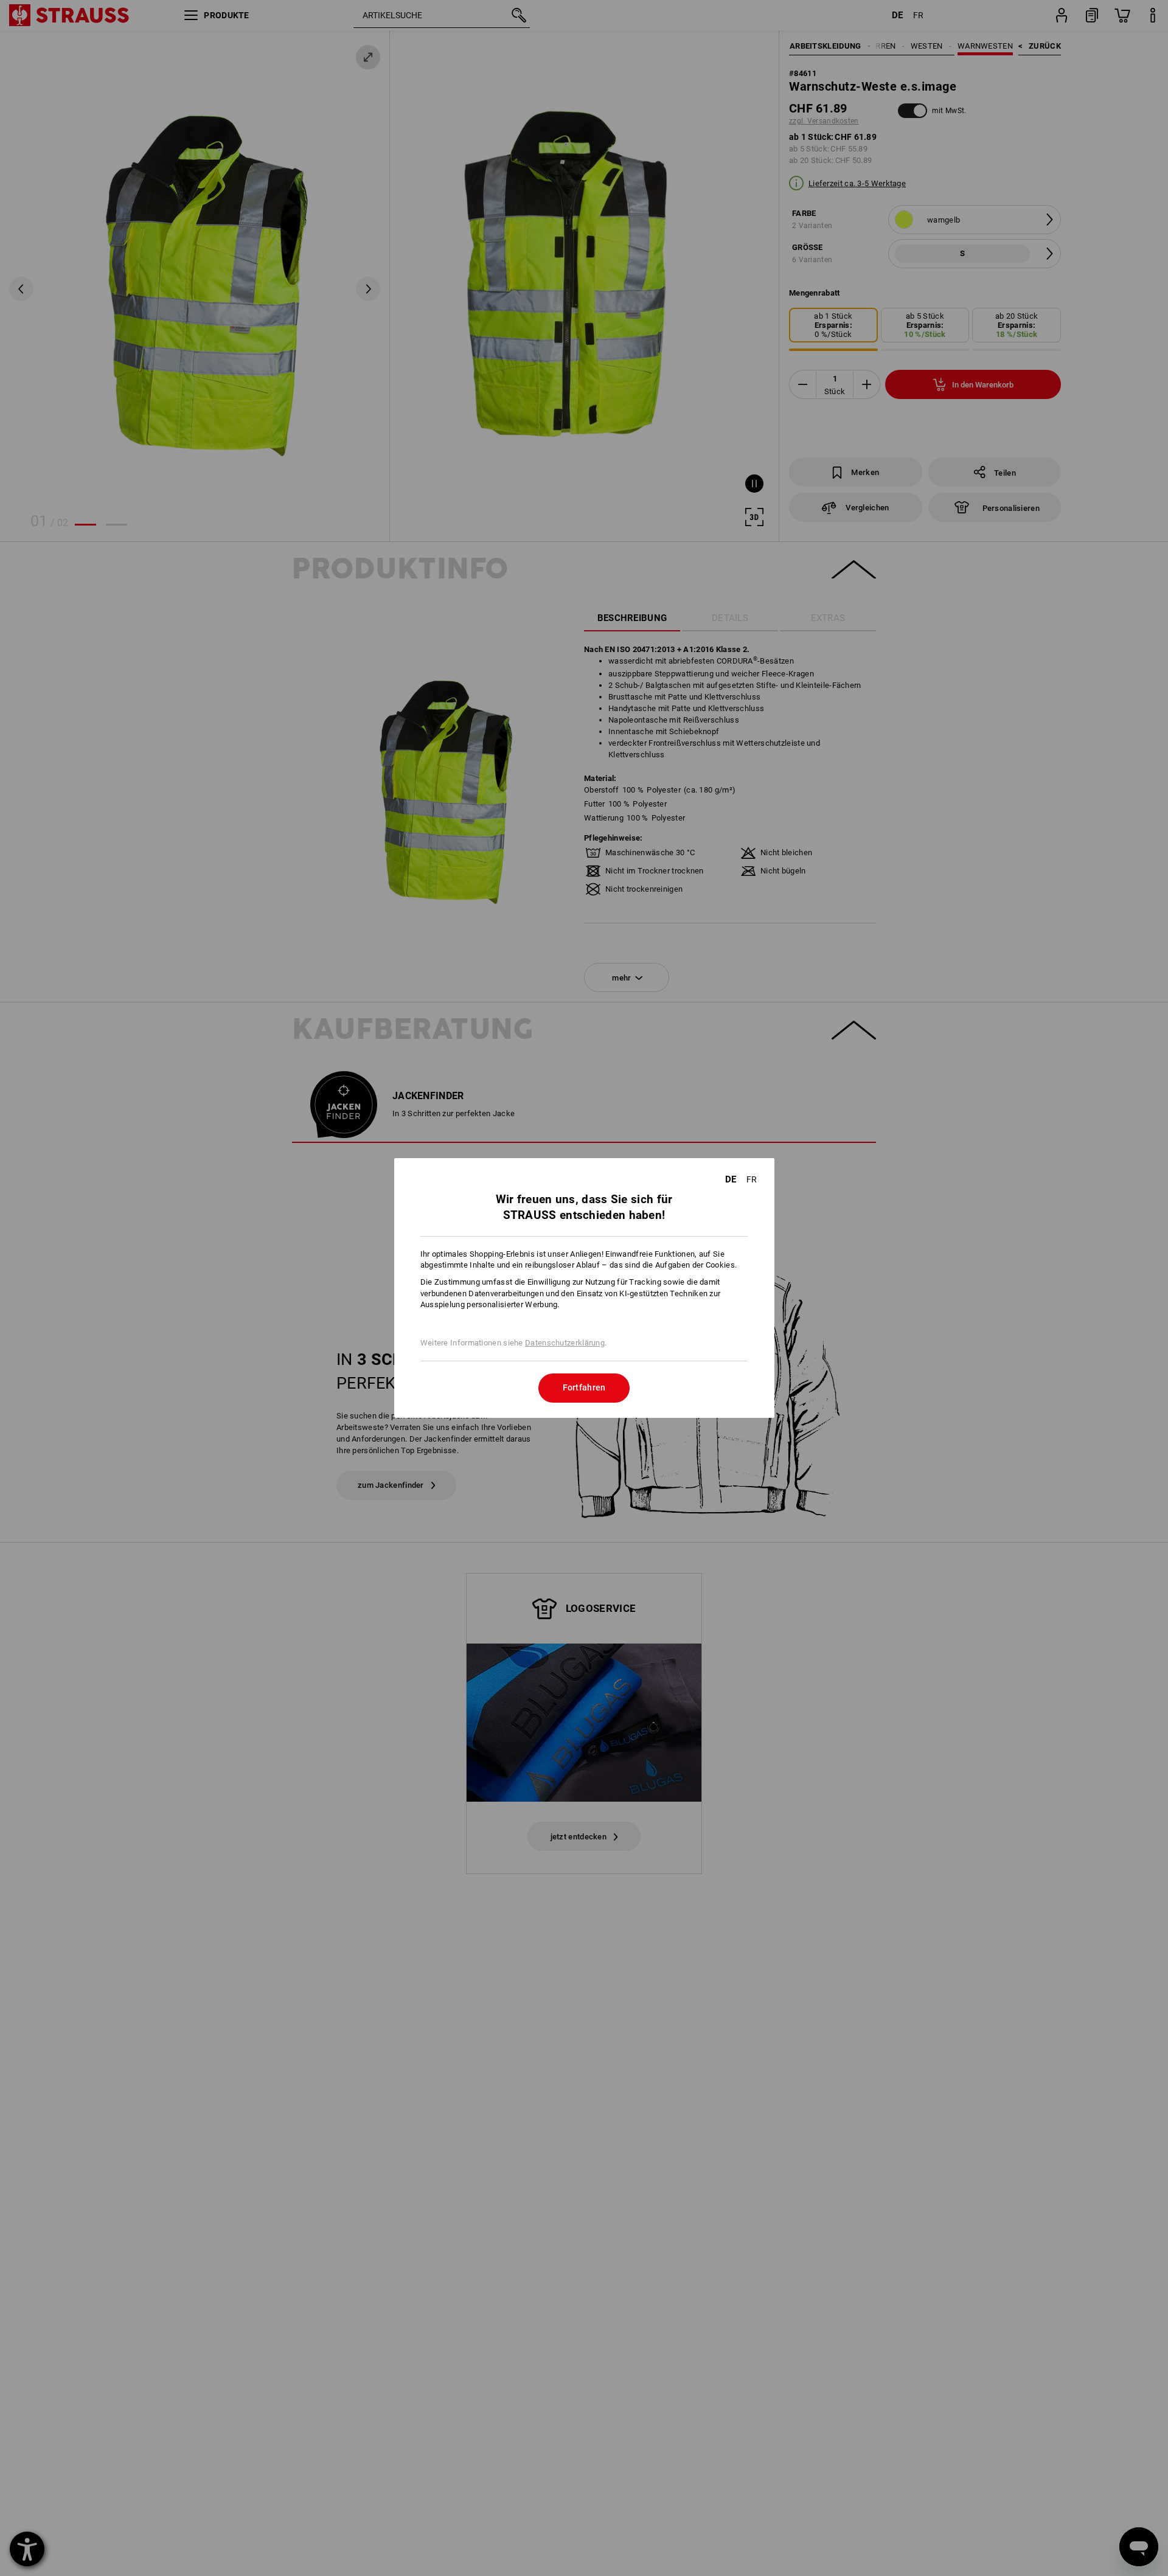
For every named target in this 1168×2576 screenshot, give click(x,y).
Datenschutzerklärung (565, 1343)
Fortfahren (584, 1387)
